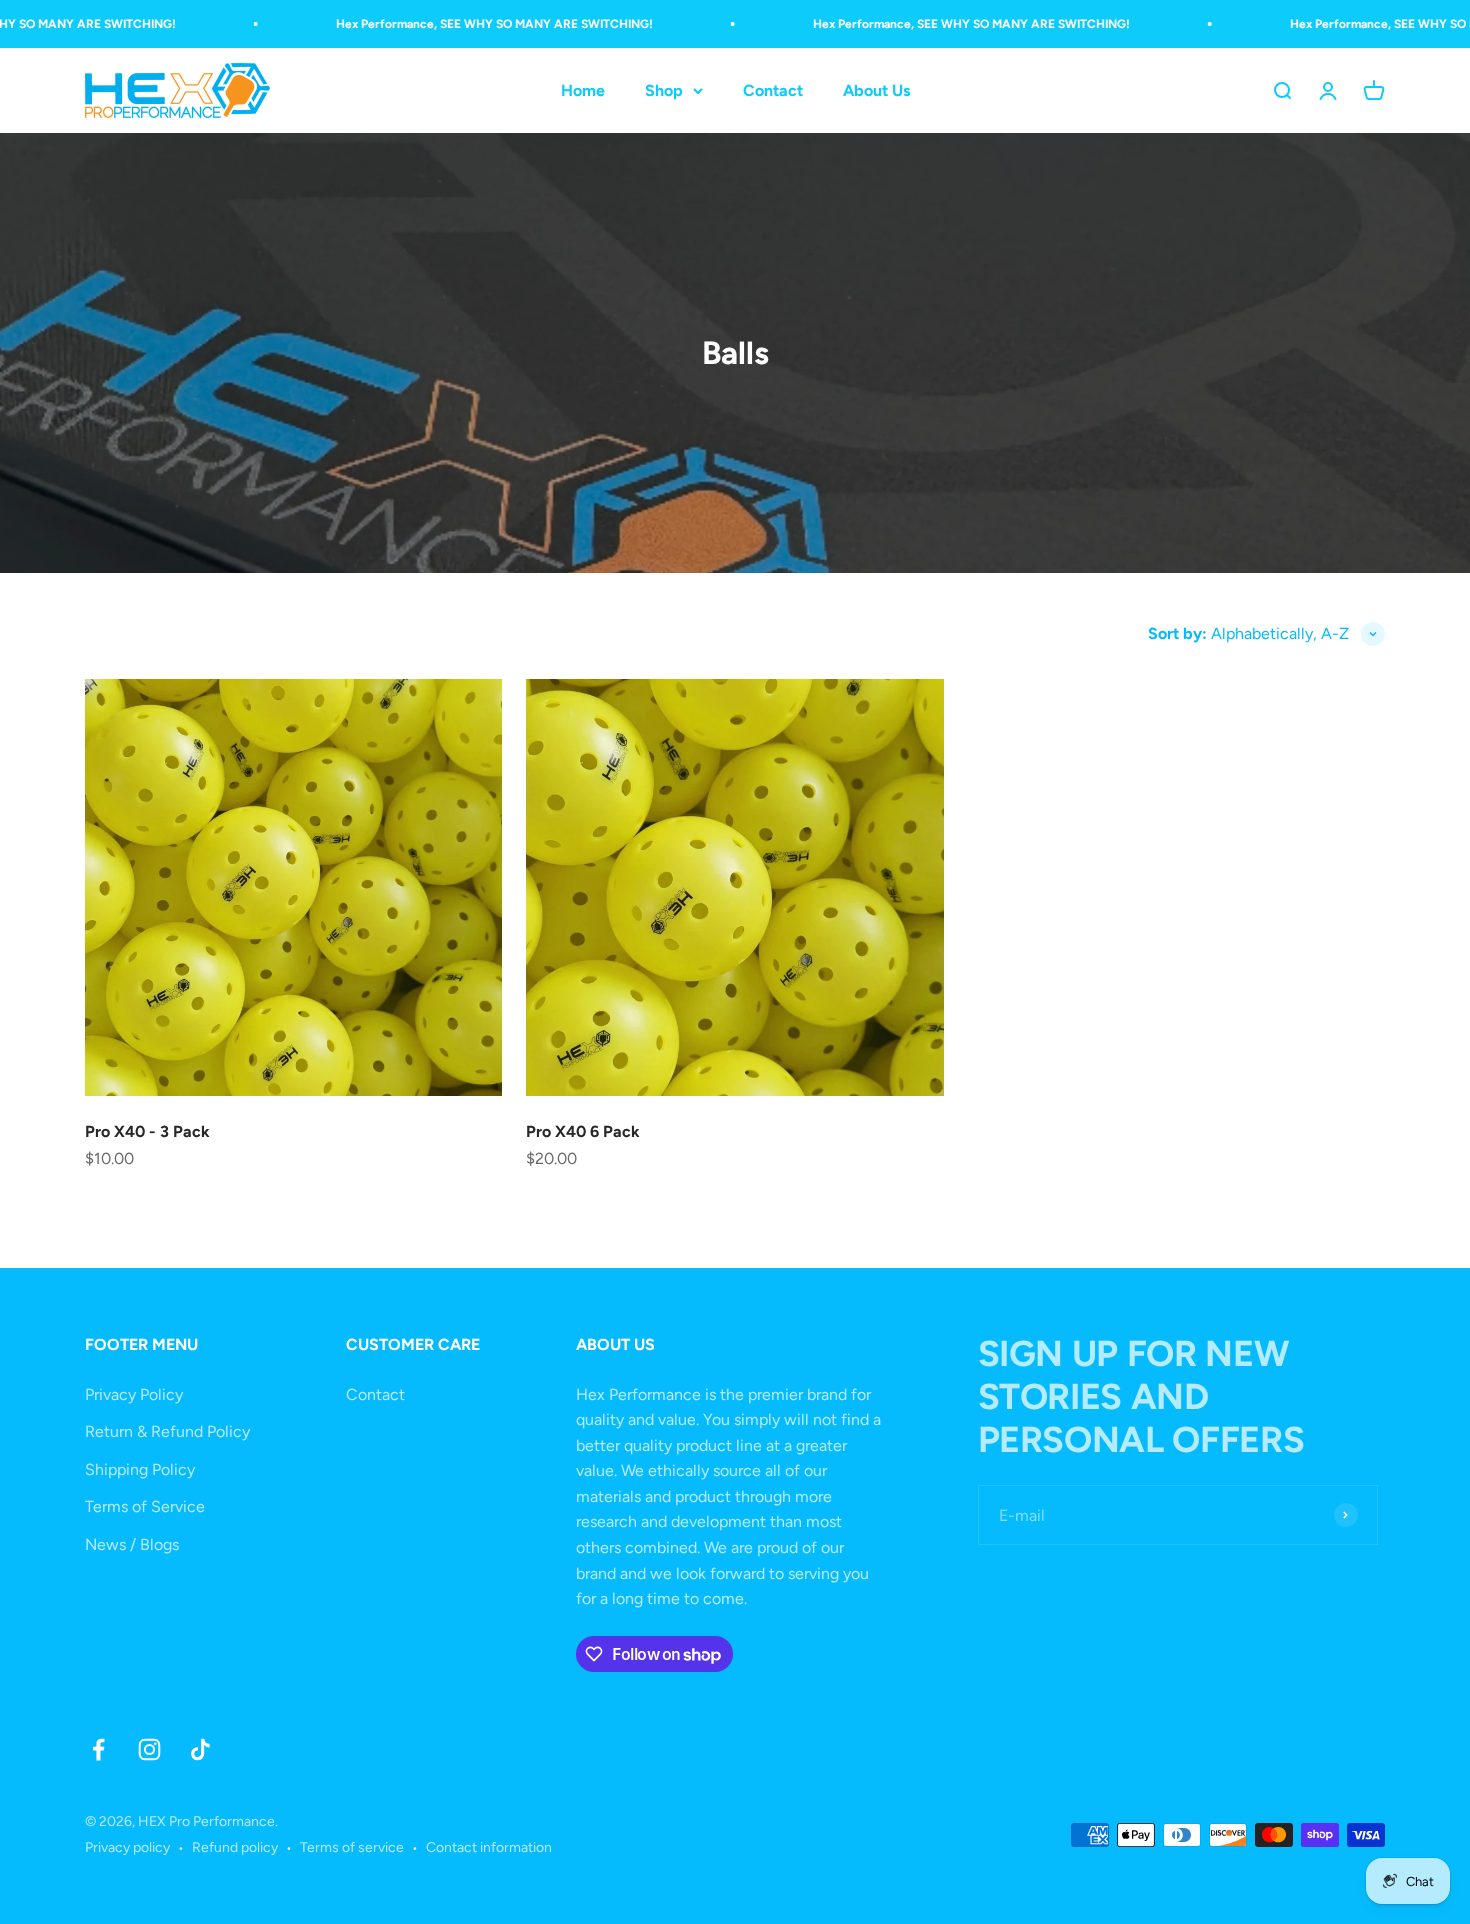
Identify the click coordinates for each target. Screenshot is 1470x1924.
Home (583, 90)
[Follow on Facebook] (98, 1749)
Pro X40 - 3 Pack (147, 1131)
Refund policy (235, 1847)
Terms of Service (145, 1506)
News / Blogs (132, 1544)
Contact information (489, 1847)
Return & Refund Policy (167, 1431)
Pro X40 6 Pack (583, 1131)
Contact (773, 90)
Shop (664, 90)
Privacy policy (127, 1847)
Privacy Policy (134, 1394)
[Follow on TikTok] (200, 1749)
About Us (876, 90)
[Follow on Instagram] (149, 1749)
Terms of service (352, 1847)
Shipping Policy (140, 1469)
